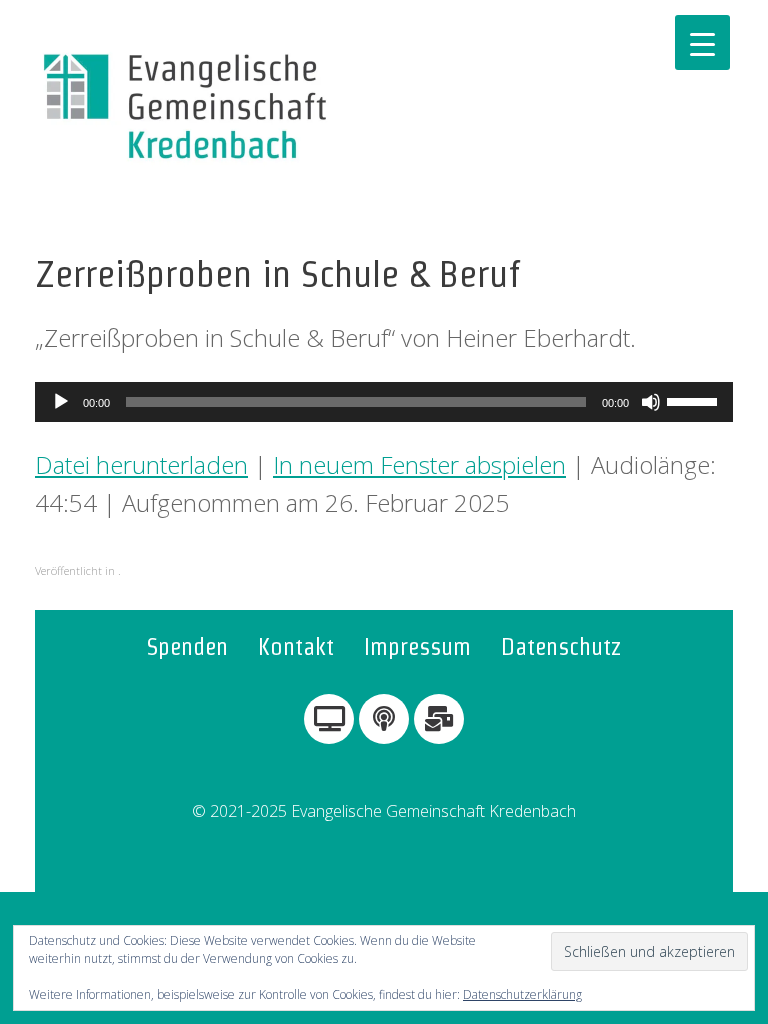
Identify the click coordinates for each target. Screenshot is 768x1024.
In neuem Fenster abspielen (419, 464)
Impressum (417, 646)
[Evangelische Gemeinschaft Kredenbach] (185, 106)
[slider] (695, 400)
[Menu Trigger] (702, 42)
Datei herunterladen (141, 464)
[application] (384, 402)
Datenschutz (561, 646)
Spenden (187, 646)
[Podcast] (384, 719)
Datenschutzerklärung (522, 994)
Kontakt (296, 646)
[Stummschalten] (651, 402)
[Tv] (329, 719)
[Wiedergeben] (61, 402)
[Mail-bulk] (439, 719)
